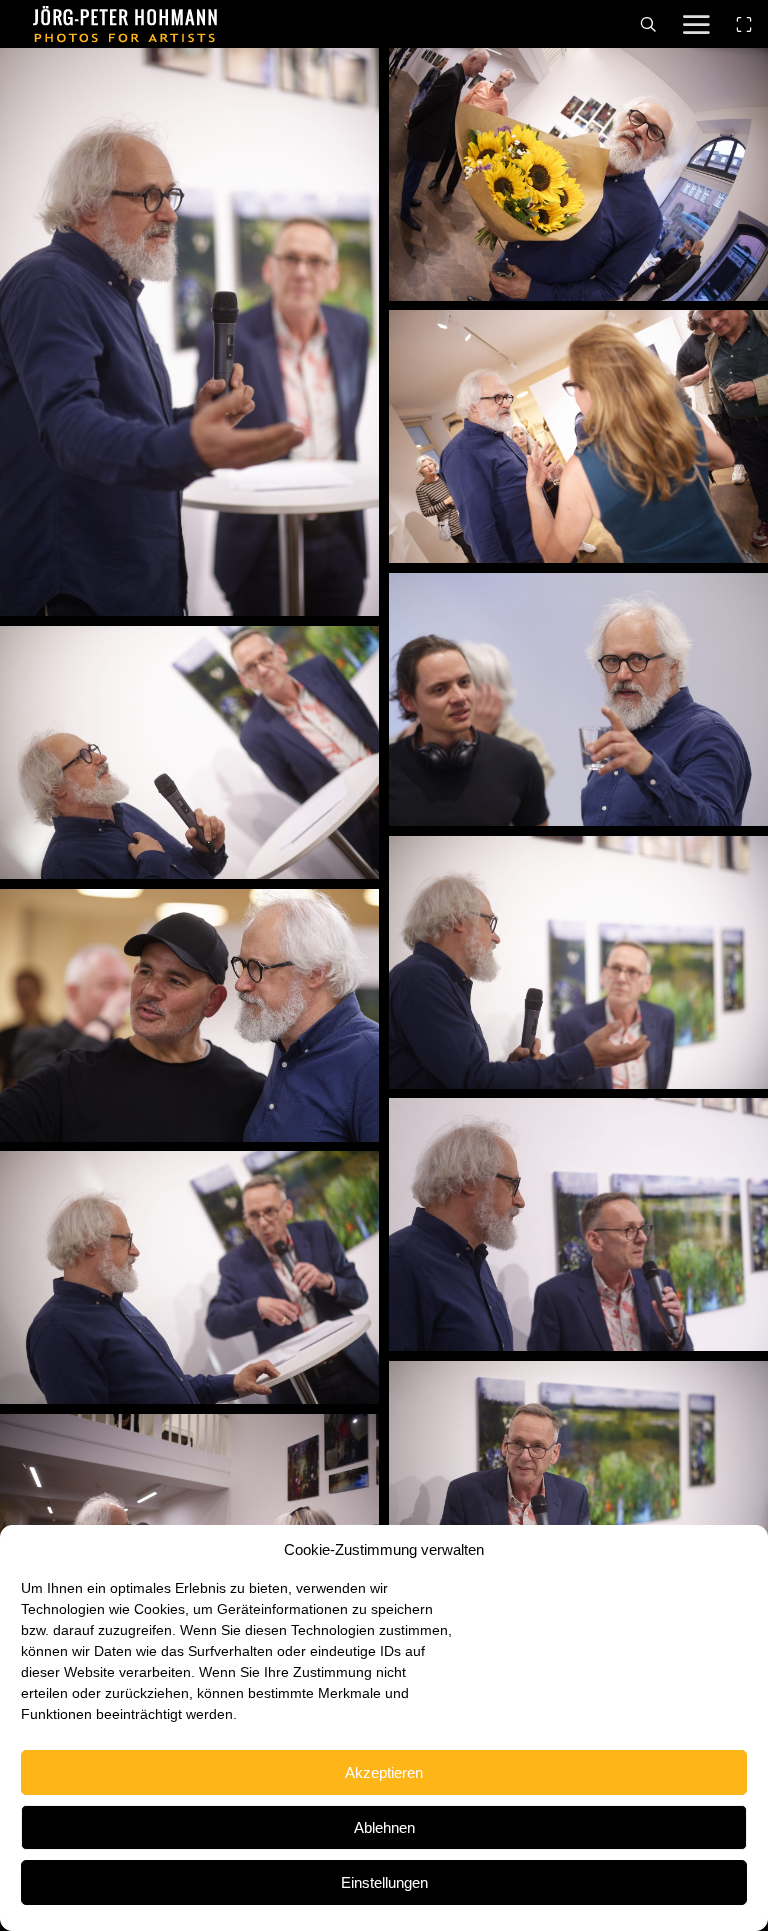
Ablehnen (384, 1827)
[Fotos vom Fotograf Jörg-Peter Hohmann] (125, 24)
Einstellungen (384, 1882)
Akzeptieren (384, 1772)
